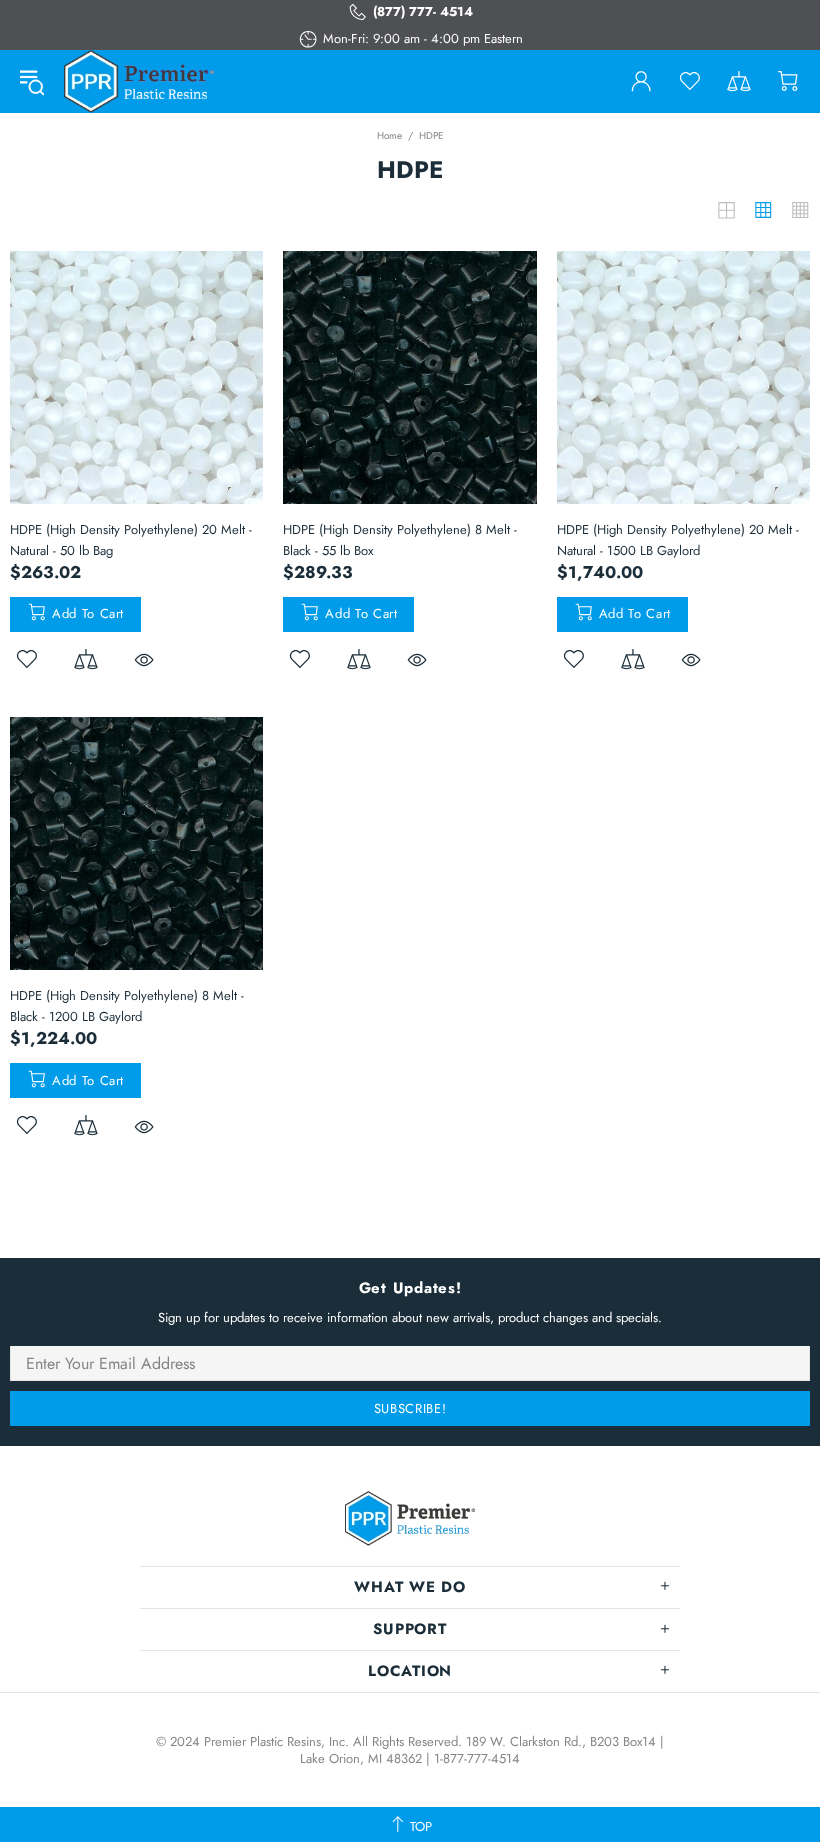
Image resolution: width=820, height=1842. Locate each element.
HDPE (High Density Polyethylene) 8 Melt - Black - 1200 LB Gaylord (127, 1006)
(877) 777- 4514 (423, 11)
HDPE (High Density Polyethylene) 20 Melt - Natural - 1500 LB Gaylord (678, 540)
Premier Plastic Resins (139, 81)
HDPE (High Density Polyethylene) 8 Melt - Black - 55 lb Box (400, 540)
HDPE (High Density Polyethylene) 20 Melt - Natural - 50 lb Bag (131, 540)
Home (389, 135)
